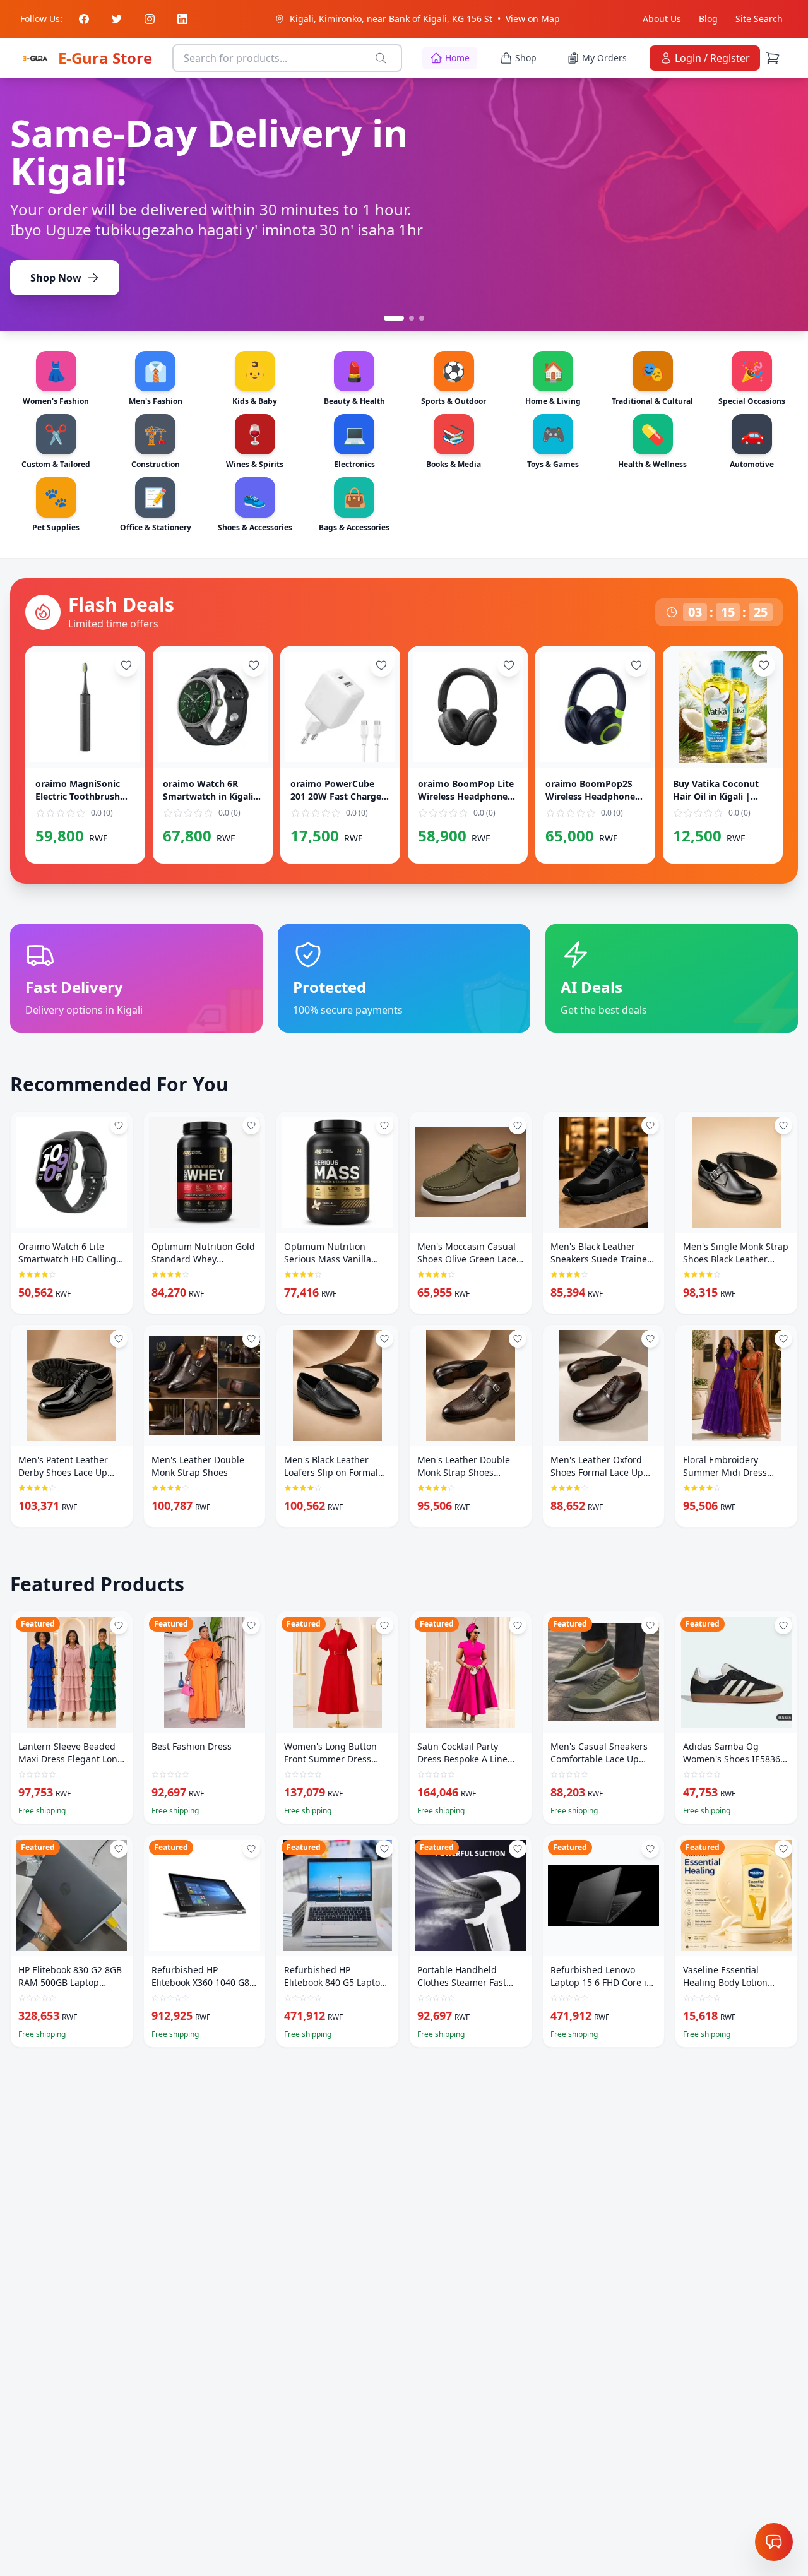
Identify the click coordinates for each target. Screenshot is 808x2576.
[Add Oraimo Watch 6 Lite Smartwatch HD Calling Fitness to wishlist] (119, 1125)
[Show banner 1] (386, 318)
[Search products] (383, 58)
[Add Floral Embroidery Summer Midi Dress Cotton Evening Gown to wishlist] (783, 1339)
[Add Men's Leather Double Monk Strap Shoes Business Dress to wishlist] (518, 1339)
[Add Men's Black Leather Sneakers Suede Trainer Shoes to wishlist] (650, 1125)
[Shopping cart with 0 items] (774, 58)
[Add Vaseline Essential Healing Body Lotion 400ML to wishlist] (783, 1849)
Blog (708, 19)
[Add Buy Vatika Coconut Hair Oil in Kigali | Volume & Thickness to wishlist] (764, 665)
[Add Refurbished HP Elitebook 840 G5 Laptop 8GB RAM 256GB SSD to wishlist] (384, 1849)
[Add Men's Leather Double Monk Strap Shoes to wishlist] (251, 1339)
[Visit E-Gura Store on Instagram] (150, 19)
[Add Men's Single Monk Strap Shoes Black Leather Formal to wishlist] (783, 1125)
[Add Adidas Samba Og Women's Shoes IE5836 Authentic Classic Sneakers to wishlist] (783, 1625)
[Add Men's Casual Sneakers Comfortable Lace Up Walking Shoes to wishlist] (650, 1625)
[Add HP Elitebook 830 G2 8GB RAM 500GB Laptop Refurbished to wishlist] (119, 1849)
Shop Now (56, 259)
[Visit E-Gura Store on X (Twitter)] (117, 19)
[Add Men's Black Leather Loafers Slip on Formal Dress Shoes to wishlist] (384, 1339)
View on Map (533, 19)
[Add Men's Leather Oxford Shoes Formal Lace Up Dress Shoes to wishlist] (650, 1339)
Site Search (759, 19)
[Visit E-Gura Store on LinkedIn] (182, 19)
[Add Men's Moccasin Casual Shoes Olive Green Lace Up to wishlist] (518, 1125)
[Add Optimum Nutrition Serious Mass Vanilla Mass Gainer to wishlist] (384, 1125)
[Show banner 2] (404, 318)
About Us (662, 19)
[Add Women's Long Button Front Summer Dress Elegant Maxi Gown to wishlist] (384, 1625)
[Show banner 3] (422, 318)
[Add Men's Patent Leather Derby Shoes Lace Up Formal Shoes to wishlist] (119, 1339)
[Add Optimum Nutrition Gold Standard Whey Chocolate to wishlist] (251, 1125)
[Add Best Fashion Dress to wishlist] (251, 1625)
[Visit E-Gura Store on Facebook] (84, 19)
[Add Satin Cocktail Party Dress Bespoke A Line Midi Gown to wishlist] (518, 1625)
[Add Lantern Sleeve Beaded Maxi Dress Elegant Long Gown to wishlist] (119, 1625)
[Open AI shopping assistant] (774, 2542)
